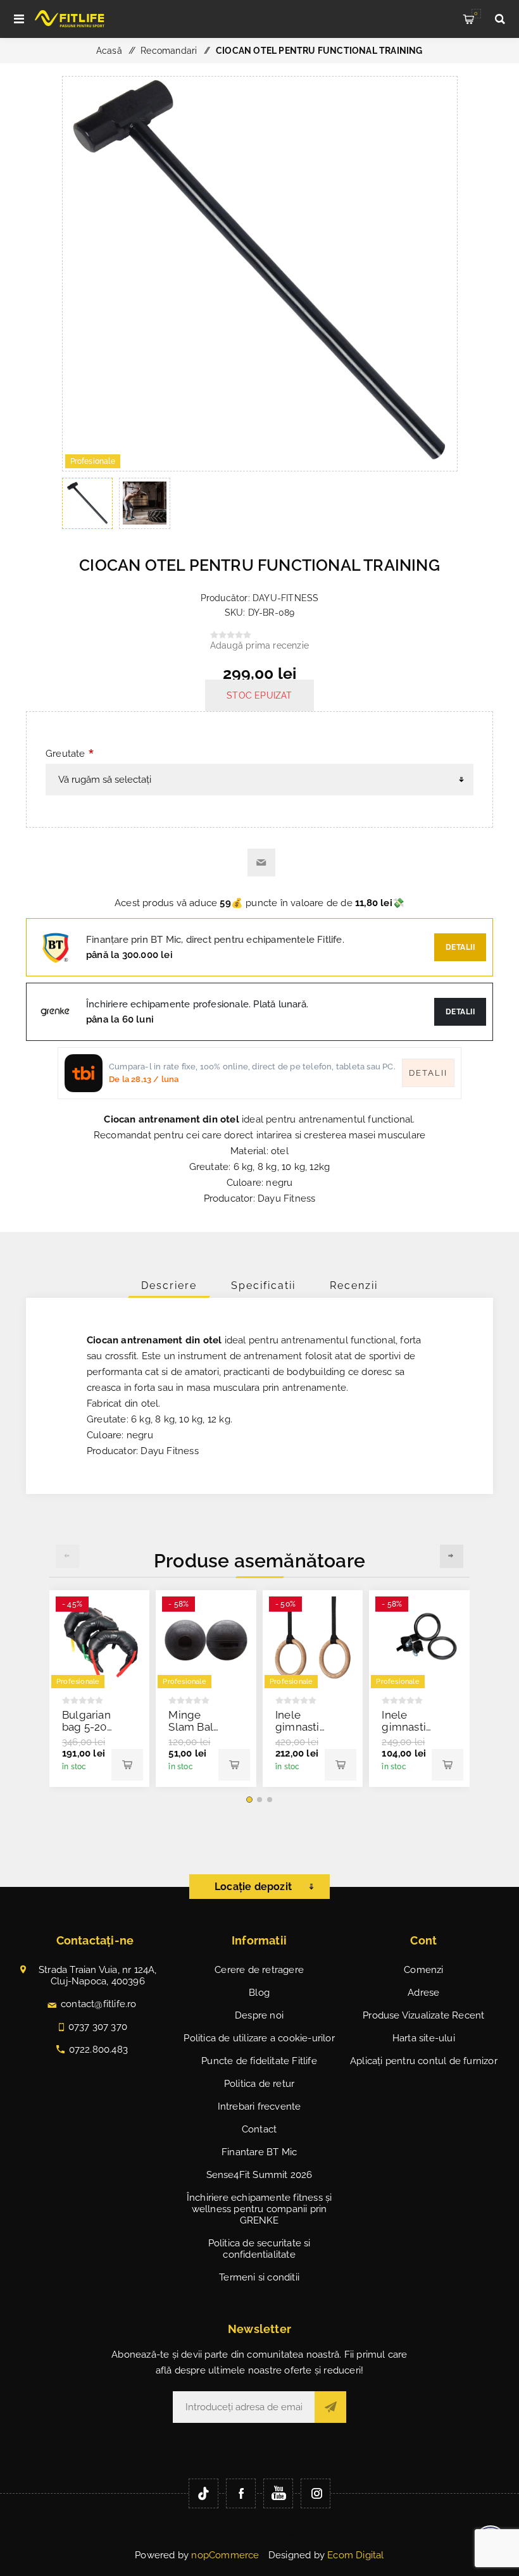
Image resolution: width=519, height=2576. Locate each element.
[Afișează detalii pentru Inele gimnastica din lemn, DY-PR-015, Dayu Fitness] (313, 1640)
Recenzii (354, 1285)
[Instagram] (316, 2493)
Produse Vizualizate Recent (423, 2015)
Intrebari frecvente (259, 2106)
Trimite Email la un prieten (261, 862)
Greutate (66, 754)
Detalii (460, 947)
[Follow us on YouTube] (278, 2493)
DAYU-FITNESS (285, 598)
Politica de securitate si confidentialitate (259, 2249)
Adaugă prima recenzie (259, 645)
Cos (476, 13)
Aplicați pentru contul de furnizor (424, 2061)
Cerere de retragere (259, 1970)
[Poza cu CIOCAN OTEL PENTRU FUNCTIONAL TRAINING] (260, 468)
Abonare (330, 2407)
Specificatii (263, 1285)
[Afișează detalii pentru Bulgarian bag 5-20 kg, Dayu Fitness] (100, 1640)
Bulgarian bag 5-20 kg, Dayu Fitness (86, 1733)
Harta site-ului (424, 2038)
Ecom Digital (355, 2555)
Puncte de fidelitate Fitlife (259, 2061)
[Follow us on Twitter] (203, 2493)
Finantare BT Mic (259, 2152)
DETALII (460, 1012)
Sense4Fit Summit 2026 (259, 2175)
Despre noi (259, 2015)
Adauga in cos (127, 1765)
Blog (259, 1993)
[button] (249, 1800)
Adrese (423, 1993)
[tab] (169, 1285)
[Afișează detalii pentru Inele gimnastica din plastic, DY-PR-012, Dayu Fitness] (419, 1640)
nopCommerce (225, 2555)
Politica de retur (259, 2084)
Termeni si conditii (259, 2277)
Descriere (169, 1285)
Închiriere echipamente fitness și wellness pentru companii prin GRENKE (259, 2209)
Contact (259, 2129)
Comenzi (423, 1970)
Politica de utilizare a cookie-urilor (259, 2038)
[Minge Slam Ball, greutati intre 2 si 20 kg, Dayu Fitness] (206, 1640)
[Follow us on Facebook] (241, 2493)
